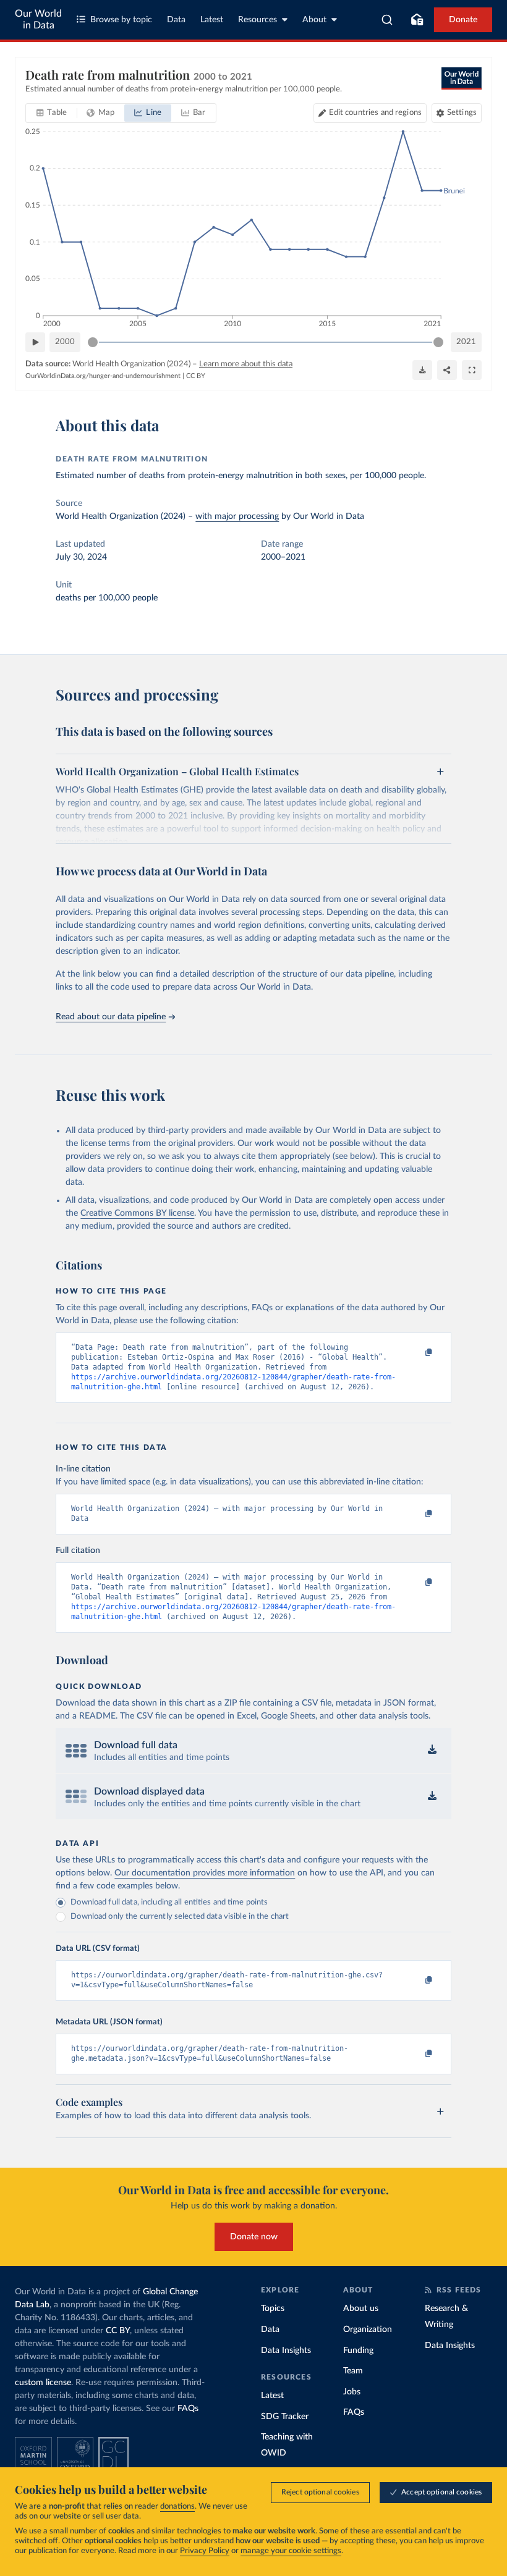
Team (353, 2371)
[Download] (422, 370)
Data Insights (286, 2351)
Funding (358, 2351)
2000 (65, 342)
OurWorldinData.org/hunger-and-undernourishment (103, 376)
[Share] (447, 370)
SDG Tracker (285, 2417)
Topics (273, 2309)
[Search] (387, 20)
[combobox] (387, 20)
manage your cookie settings (291, 2551)
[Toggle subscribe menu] (417, 20)
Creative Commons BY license (137, 1213)
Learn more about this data (246, 364)
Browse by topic (121, 20)
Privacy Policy (205, 2551)
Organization (368, 2330)
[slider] (93, 342)
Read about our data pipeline (111, 1017)
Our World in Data (38, 19)
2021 (466, 342)
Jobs (352, 2392)
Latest (212, 20)
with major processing (237, 516)
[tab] (52, 113)
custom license (43, 2383)
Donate (463, 20)
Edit (375, 113)
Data (176, 20)
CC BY (196, 376)
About (314, 20)
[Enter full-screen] (472, 370)
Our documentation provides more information (205, 1873)
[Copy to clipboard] (416, 1353)
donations (177, 2507)
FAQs (188, 2409)
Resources (258, 20)
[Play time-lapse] (35, 342)
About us (361, 2309)
